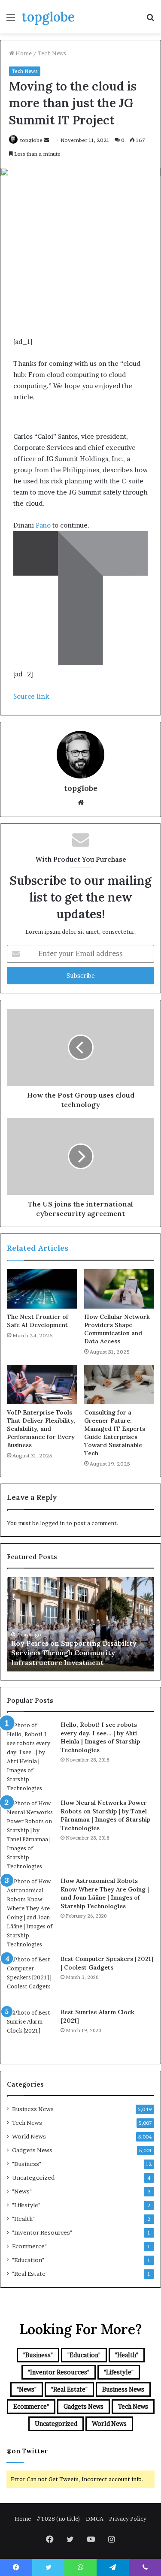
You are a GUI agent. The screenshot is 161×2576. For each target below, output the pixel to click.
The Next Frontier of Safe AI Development (38, 1321)
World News (29, 2136)
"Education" (28, 2260)
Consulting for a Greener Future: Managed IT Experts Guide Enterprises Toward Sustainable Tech (115, 1433)
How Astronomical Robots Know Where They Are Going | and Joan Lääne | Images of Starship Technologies (105, 1893)
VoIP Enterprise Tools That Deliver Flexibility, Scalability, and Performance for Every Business (41, 1429)
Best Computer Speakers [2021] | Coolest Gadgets (107, 1963)
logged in (52, 1523)
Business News (33, 2109)
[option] (80, 1624)
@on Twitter (27, 2451)
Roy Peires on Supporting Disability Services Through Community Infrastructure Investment (74, 1653)
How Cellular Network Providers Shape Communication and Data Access (117, 1329)
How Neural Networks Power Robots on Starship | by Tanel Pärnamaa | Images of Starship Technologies (105, 1815)
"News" (22, 2191)
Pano (43, 525)
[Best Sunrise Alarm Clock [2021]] (30, 2032)
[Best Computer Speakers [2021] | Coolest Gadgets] (30, 1979)
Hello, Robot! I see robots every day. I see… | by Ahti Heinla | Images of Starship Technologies (100, 1737)
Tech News (52, 53)
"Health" (23, 2219)
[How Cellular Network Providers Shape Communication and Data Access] (119, 1289)
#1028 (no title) (58, 2519)
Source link (31, 696)
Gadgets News (32, 2150)
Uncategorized (33, 2178)
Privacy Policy (128, 2519)
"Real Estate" (30, 2274)
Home (23, 53)
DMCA (95, 2519)
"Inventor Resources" (42, 2232)
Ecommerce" (29, 2246)
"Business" (27, 2164)
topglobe (31, 140)
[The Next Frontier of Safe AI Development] (42, 1289)
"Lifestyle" (26, 2205)
